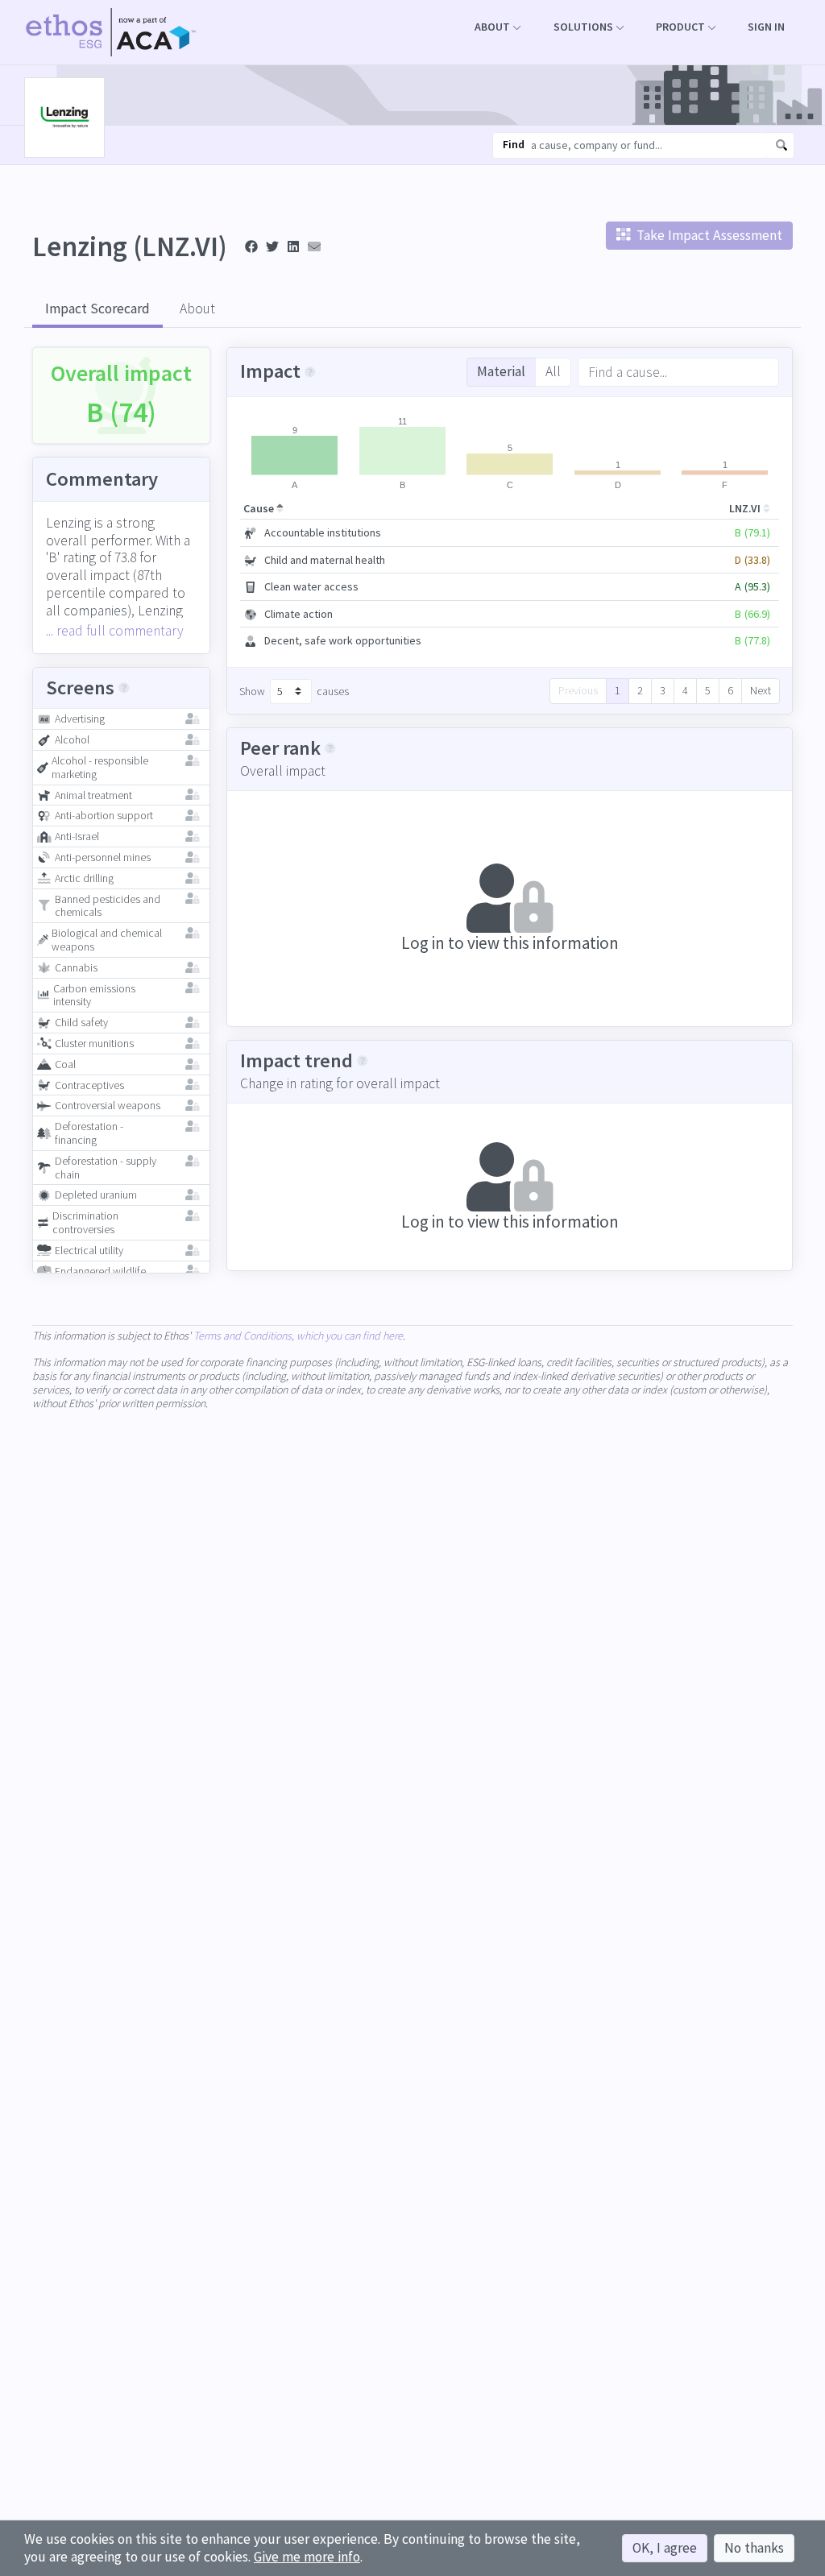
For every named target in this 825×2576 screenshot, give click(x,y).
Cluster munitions (94, 1044)
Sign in (766, 27)
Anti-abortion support (104, 816)
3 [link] (663, 690)
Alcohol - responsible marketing (100, 768)
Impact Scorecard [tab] (97, 309)
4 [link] (685, 690)
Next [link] (761, 690)
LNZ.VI (746, 508)
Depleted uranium (96, 1195)
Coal (65, 1064)
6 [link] (730, 690)
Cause (260, 508)
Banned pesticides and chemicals (108, 906)
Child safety (81, 1023)
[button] (497, 27)
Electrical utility (89, 1251)
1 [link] (618, 690)
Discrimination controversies (85, 1223)
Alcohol (72, 740)
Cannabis (76, 968)
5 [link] (708, 690)
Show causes (294, 691)
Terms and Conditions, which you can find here (298, 1336)
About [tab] (197, 309)
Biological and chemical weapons (107, 940)
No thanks (754, 2548)
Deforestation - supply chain (106, 1168)
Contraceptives (89, 1085)
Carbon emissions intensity (94, 996)
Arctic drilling (84, 878)
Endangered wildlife (100, 1271)
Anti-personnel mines (103, 857)
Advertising (80, 719)
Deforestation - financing (89, 1133)
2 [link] (640, 690)
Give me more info (307, 2557)
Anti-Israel (77, 837)
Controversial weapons (108, 1106)
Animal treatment (93, 795)
